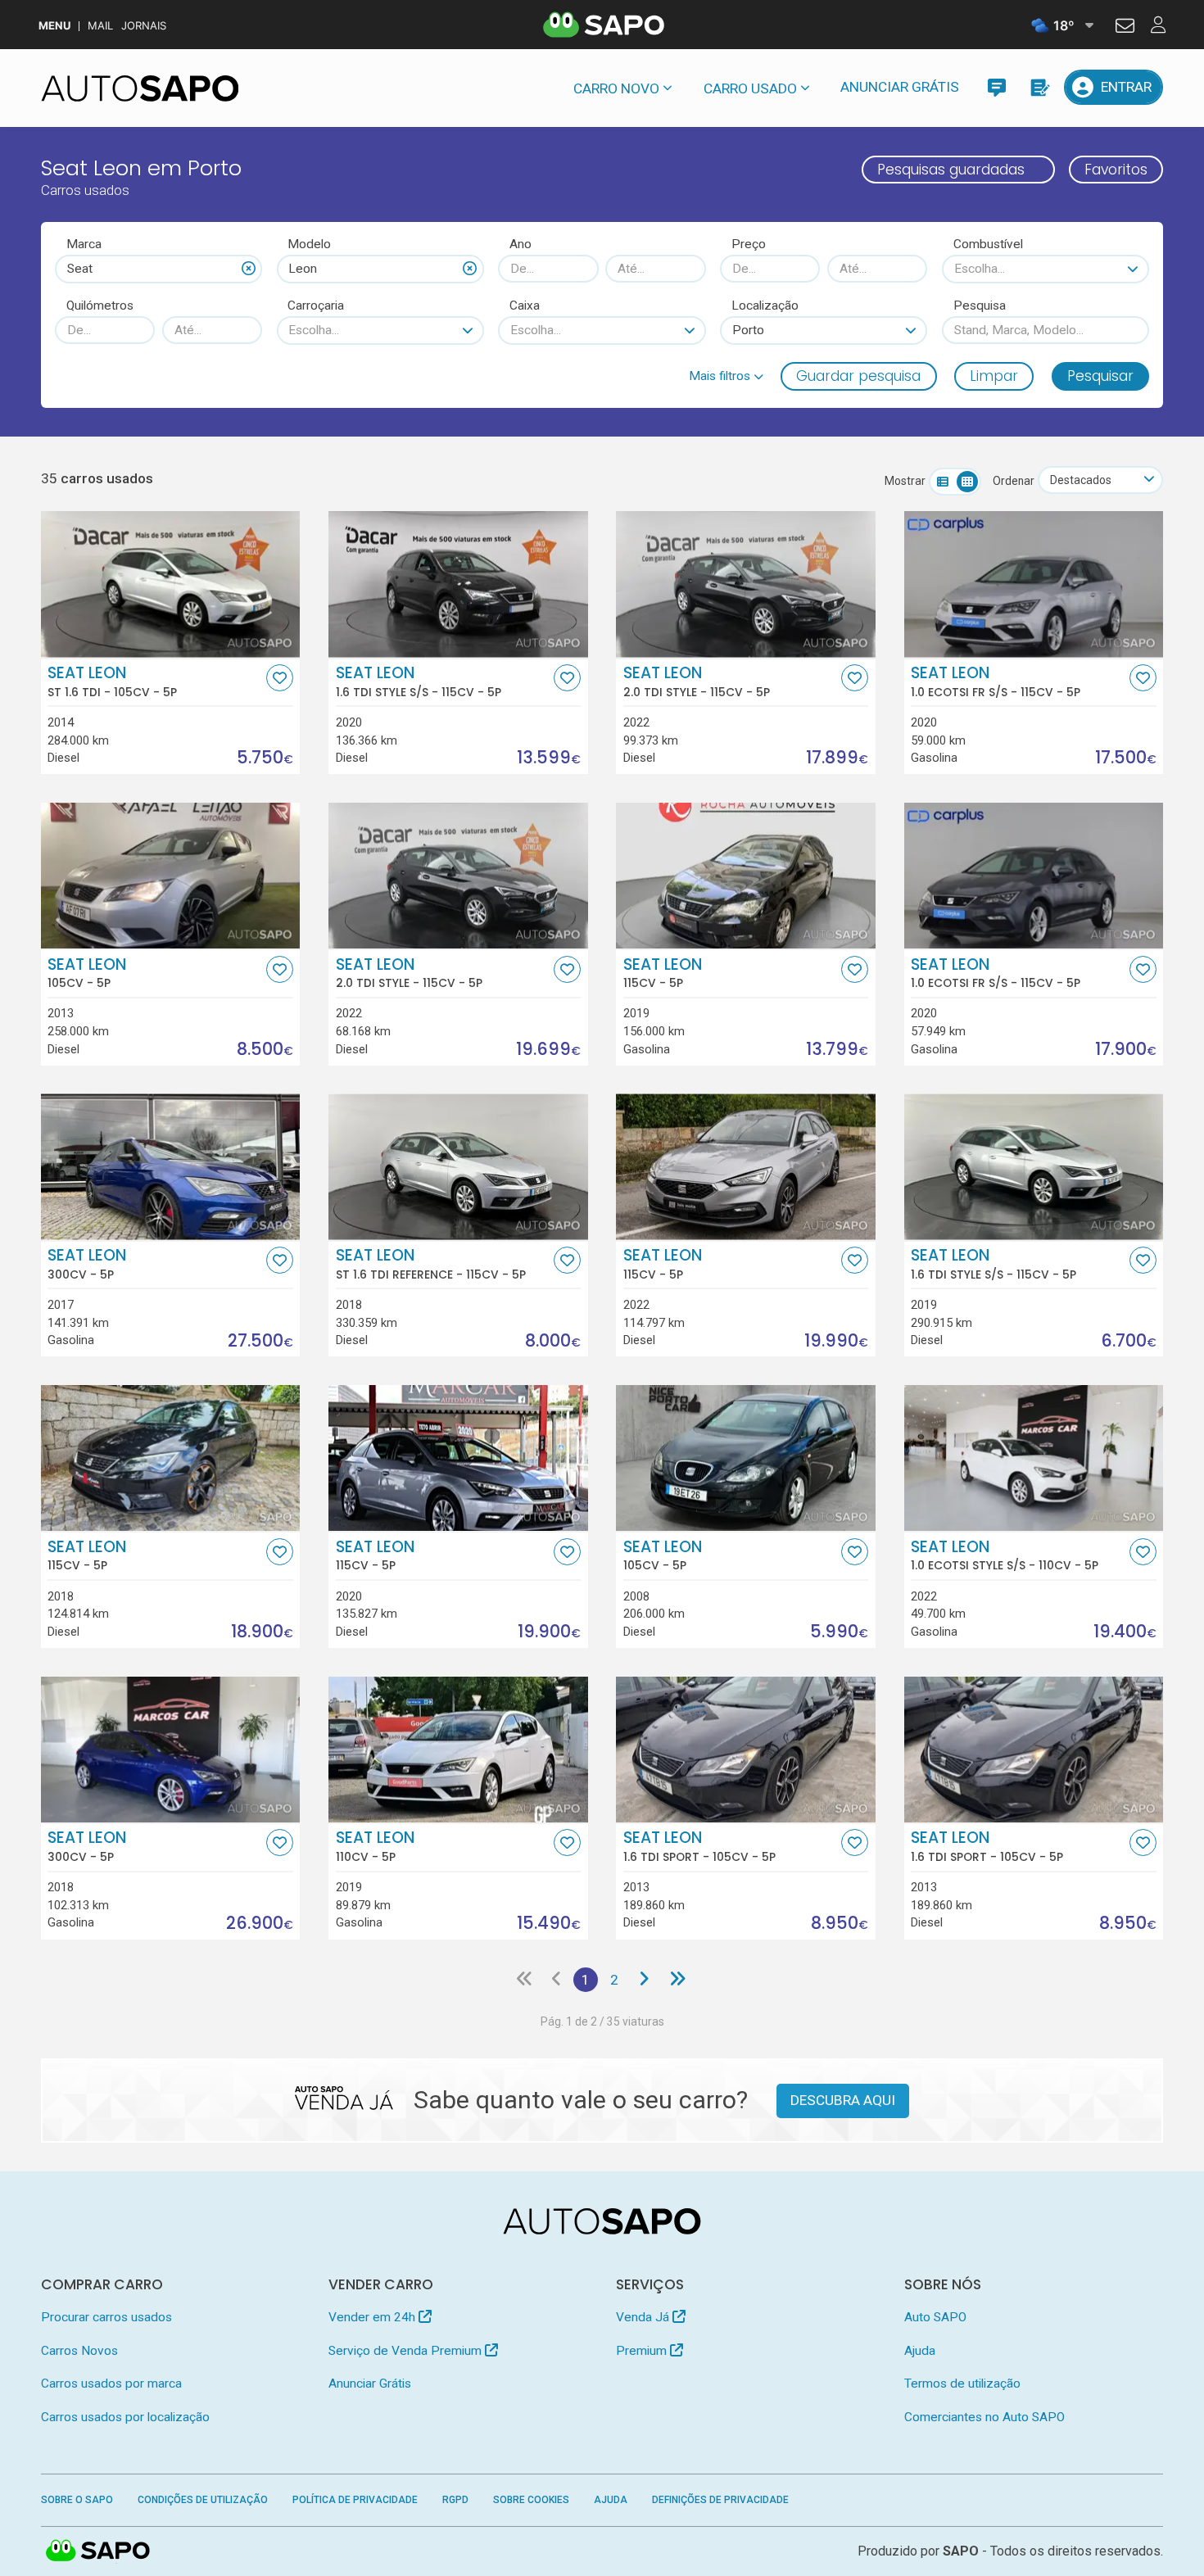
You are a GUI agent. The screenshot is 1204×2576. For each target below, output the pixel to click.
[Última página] (677, 1980)
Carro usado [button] (750, 88)
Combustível (988, 244)
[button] (726, 376)
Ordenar (1014, 481)
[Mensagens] (996, 87)
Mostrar (905, 481)
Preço (749, 244)
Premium (643, 2351)
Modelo (309, 244)
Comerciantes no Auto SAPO (984, 2417)
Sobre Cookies (531, 2500)
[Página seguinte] (644, 1980)
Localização (765, 306)
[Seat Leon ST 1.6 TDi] (171, 584)
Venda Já (644, 2317)
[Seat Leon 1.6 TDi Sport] (746, 1750)
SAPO (98, 2551)
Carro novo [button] (616, 88)
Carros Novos (79, 2351)
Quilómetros (100, 306)
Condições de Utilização (203, 2500)
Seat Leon (112, 681)
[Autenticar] (1125, 28)
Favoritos (1116, 170)
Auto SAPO (935, 2317)
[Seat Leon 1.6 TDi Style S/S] (458, 584)
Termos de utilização (962, 2384)
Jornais (144, 26)
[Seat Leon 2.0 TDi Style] (746, 584)
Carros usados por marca (111, 2384)
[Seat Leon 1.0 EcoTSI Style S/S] (1034, 1458)
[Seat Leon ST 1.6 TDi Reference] (458, 1166)
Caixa (525, 306)
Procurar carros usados (106, 2317)
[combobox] (158, 269)
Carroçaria (316, 306)
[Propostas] (1039, 87)
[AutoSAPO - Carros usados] (140, 88)
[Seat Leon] (171, 876)
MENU (54, 26)
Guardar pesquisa (858, 376)
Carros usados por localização (125, 2417)
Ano (521, 244)
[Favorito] (280, 678)
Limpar (994, 376)
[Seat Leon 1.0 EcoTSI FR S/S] (1034, 584)
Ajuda (920, 2351)
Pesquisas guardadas (951, 170)
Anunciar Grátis (900, 87)
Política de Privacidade (355, 2500)
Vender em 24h (373, 2317)
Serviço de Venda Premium (407, 2351)
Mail (100, 26)
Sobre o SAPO (77, 2500)
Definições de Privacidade (720, 2500)
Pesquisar (1100, 376)
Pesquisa (980, 306)
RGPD (455, 2500)
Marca (84, 244)
